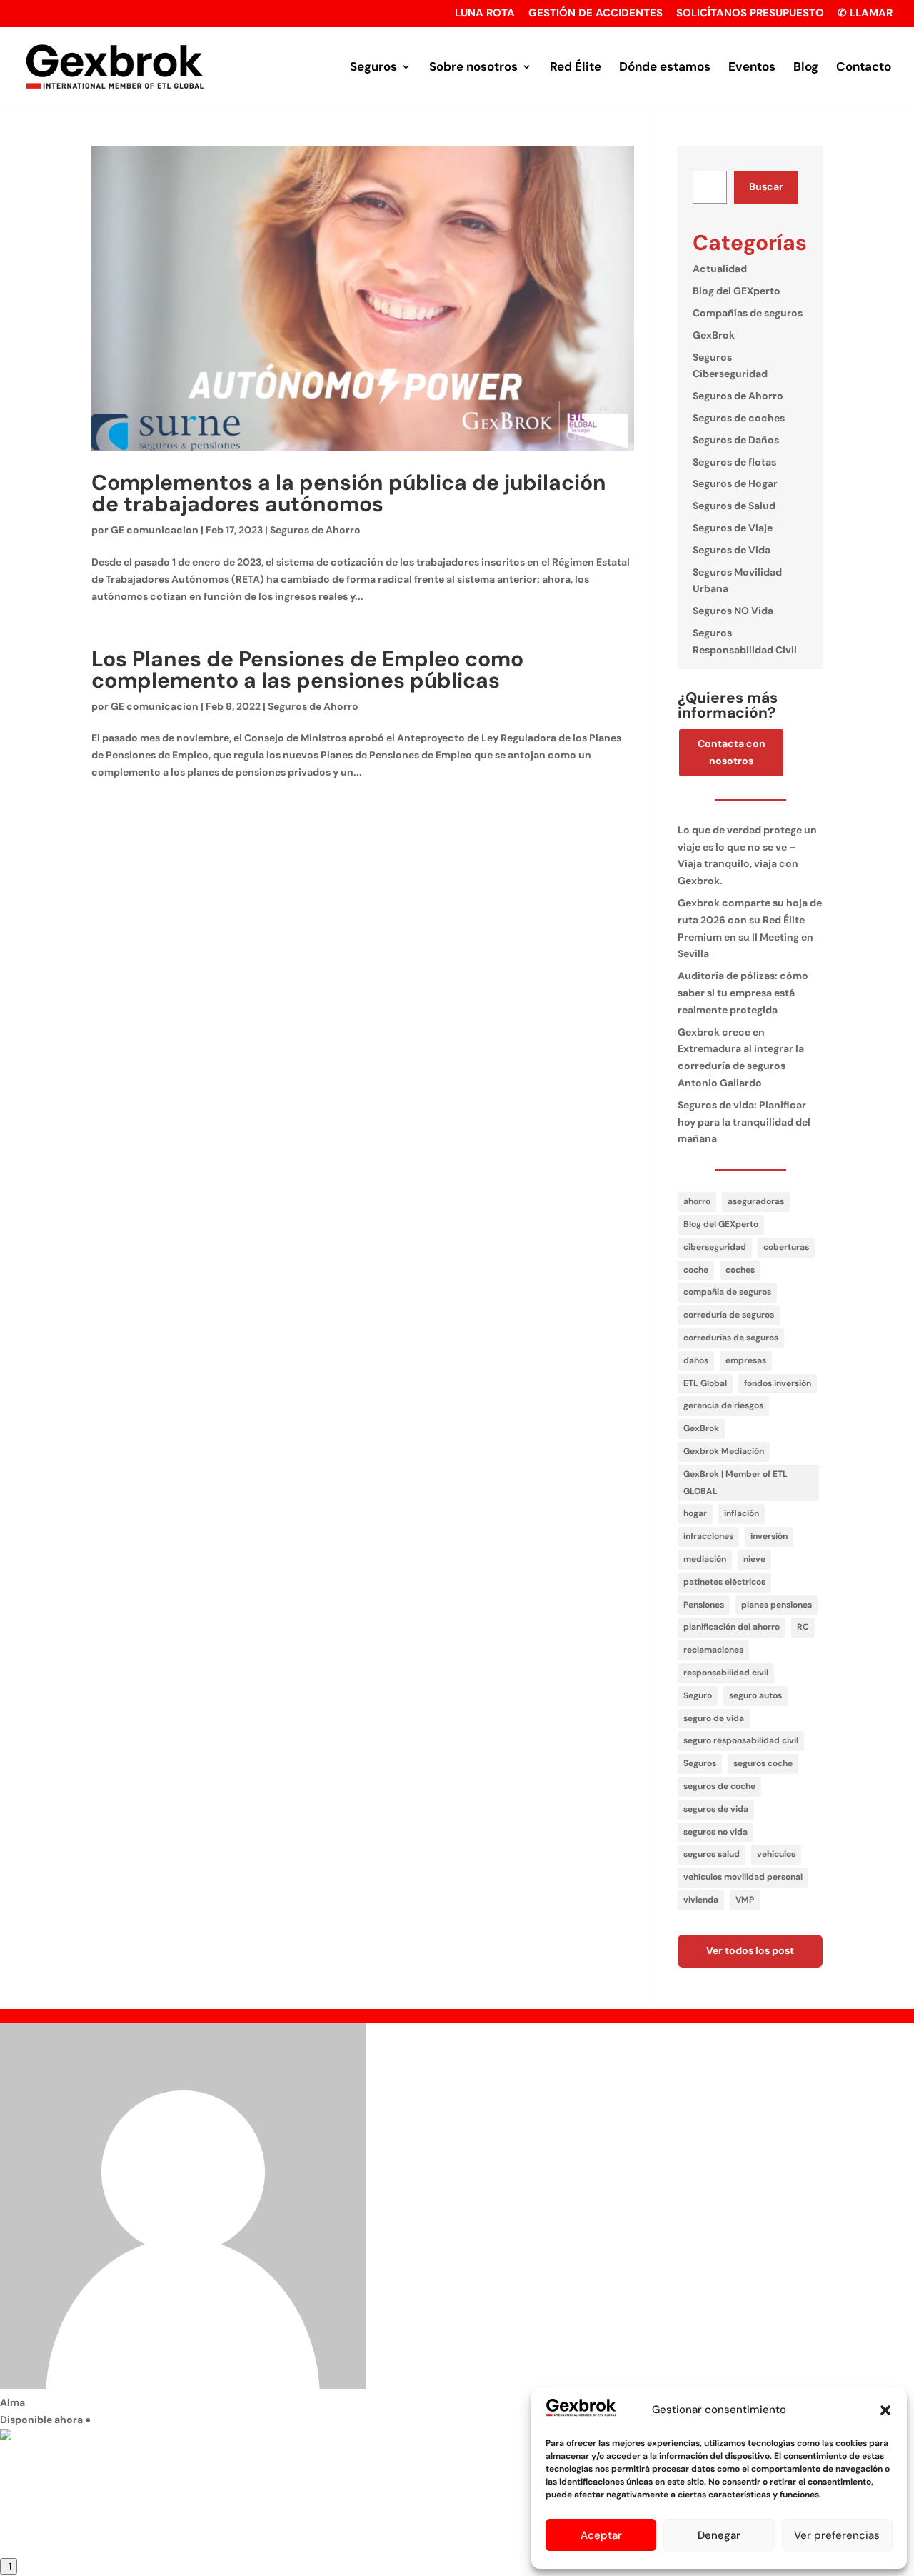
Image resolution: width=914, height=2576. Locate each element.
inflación (742, 1513)
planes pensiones (777, 1605)
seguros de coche (719, 1786)
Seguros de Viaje (733, 528)
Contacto (864, 68)
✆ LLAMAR (865, 14)
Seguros (373, 68)
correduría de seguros (729, 1315)
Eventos (752, 68)
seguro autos (755, 1695)
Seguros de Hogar (735, 483)
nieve (754, 1559)
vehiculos (776, 1854)
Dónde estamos (665, 68)
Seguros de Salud (734, 506)
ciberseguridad (715, 1247)
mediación (705, 1559)
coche (696, 1270)
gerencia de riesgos (723, 1405)
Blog (806, 68)
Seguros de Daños (736, 440)
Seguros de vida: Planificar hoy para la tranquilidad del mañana (744, 1122)
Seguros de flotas (734, 462)
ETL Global (705, 1383)
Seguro (698, 1695)
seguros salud (712, 1854)
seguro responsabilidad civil (741, 1740)
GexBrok (714, 335)
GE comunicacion (155, 530)
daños (696, 1360)
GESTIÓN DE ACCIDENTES (596, 14)
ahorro (697, 1201)
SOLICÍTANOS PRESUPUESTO (750, 14)
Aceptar (601, 2535)
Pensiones (704, 1605)
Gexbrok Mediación (724, 1451)
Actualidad (720, 269)
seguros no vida (715, 1832)
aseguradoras (756, 1201)
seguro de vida (714, 1718)
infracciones (708, 1536)
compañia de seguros (727, 1292)
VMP (745, 1900)
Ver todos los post (750, 1950)
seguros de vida (716, 1809)
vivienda (701, 1900)
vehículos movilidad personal (743, 1877)
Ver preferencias (837, 2535)
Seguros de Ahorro (315, 530)
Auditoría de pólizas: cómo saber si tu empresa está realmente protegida (743, 993)
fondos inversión (778, 1383)
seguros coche (763, 1763)
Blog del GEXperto (737, 291)
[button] (885, 2410)
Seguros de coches (739, 418)
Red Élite (576, 68)
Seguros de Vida (732, 550)
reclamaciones (713, 1650)
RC (803, 1627)
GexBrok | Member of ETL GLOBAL (735, 1483)
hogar (695, 1513)
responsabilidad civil (726, 1673)
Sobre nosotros (473, 68)
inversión (769, 1536)
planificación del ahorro (732, 1627)
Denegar (719, 2535)
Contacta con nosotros (732, 752)
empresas (746, 1360)
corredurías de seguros (731, 1338)
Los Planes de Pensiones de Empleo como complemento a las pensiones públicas (307, 670)
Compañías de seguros (748, 313)
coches (740, 1270)
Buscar (766, 186)
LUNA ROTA (485, 14)
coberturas (786, 1247)
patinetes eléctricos (724, 1582)
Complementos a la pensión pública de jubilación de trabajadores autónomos (349, 493)
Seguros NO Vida (733, 611)
